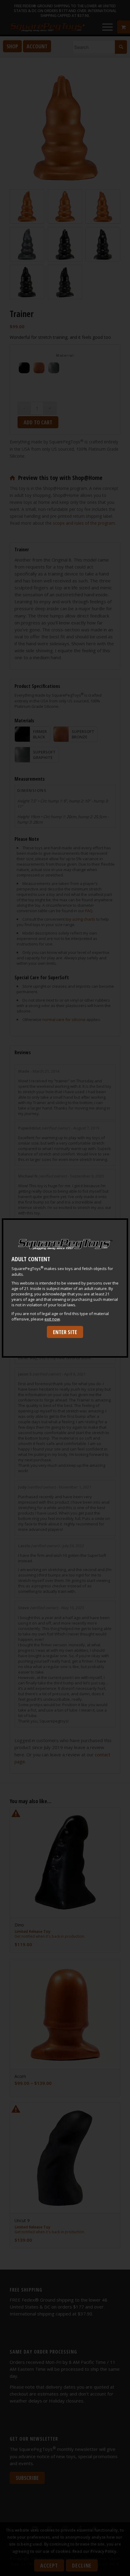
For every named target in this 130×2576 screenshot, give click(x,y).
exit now (52, 1319)
